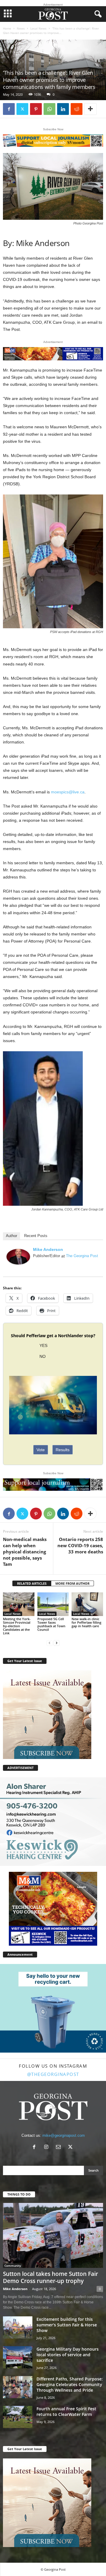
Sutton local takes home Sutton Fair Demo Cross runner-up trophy (50, 2277)
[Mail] (60, 2148)
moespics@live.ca (68, 792)
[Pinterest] (36, 109)
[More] (90, 109)
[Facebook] (9, 109)
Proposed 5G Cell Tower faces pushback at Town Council (51, 1624)
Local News (38, 28)
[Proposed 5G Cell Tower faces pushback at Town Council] (53, 1604)
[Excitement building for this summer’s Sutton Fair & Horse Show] (18, 2327)
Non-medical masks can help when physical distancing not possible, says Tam (25, 1552)
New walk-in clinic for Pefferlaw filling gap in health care (86, 1622)
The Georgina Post (82, 1256)
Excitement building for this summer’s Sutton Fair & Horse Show (67, 2325)
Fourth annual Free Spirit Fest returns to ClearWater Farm (66, 2411)
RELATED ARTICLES (32, 1583)
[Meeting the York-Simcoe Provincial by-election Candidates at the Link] (19, 1604)
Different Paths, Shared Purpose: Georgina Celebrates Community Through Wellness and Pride (70, 2384)
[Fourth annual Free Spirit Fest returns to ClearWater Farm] (18, 2417)
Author (11, 1236)
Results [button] (63, 1450)
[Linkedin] (63, 109)
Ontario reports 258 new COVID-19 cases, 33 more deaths (80, 1545)
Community (13, 2266)
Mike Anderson (48, 1249)
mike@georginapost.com (64, 2135)
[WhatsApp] (49, 109)
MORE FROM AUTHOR (72, 1583)
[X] (22, 109)
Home (7, 28)
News (21, 28)
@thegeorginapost (53, 2074)
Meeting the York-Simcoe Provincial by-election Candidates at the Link (17, 1626)
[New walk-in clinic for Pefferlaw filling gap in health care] (87, 1604)
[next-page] (57, 1643)
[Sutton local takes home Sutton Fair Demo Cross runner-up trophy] (53, 2235)
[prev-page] (49, 1643)
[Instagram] (48, 2148)
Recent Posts (36, 1236)
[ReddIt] (77, 109)
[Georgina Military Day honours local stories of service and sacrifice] (18, 2357)
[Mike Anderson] (18, 1257)
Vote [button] (41, 1450)
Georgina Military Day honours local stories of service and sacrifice (68, 2355)
